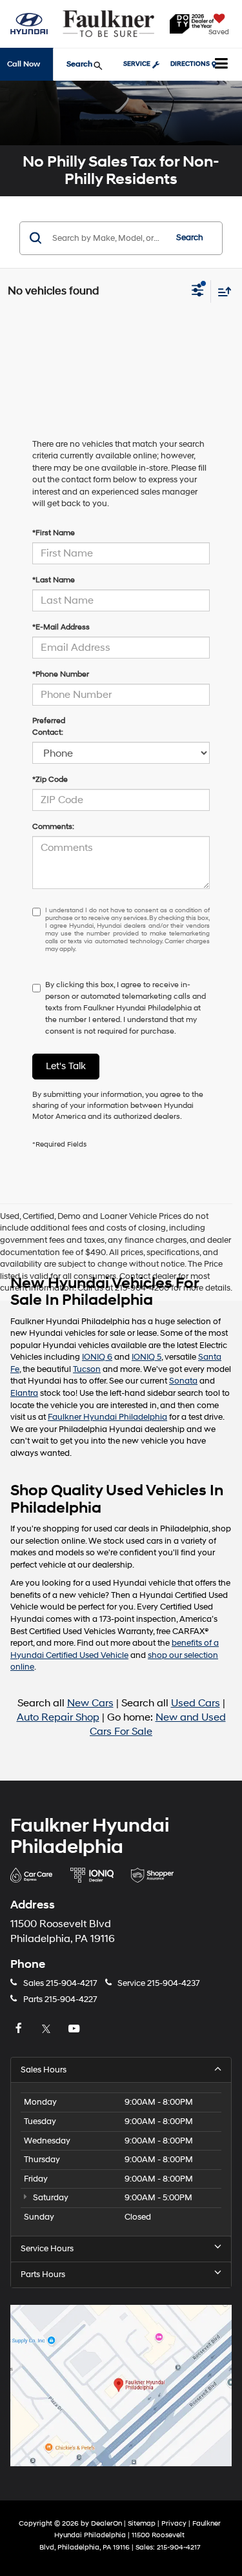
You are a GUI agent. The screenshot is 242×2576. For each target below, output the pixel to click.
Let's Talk (66, 1066)
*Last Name (54, 580)
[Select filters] (198, 292)
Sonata (183, 1381)
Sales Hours (44, 2070)
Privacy (174, 2523)
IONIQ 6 (97, 1357)
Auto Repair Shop (58, 1718)
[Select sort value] (221, 291)
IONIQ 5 (146, 1357)
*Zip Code (50, 780)
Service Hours (47, 2249)
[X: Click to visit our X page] (48, 2029)
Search (190, 238)
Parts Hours (43, 2274)
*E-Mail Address (61, 627)
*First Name (54, 533)
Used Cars (196, 1703)
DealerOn (106, 2523)
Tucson (87, 1369)
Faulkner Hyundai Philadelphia (107, 1417)
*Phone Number (61, 674)
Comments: (53, 827)
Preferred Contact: (49, 727)
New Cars (90, 1703)
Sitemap (142, 2523)
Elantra (24, 1393)
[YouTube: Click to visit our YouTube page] (76, 2029)
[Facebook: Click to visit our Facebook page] (20, 2029)
